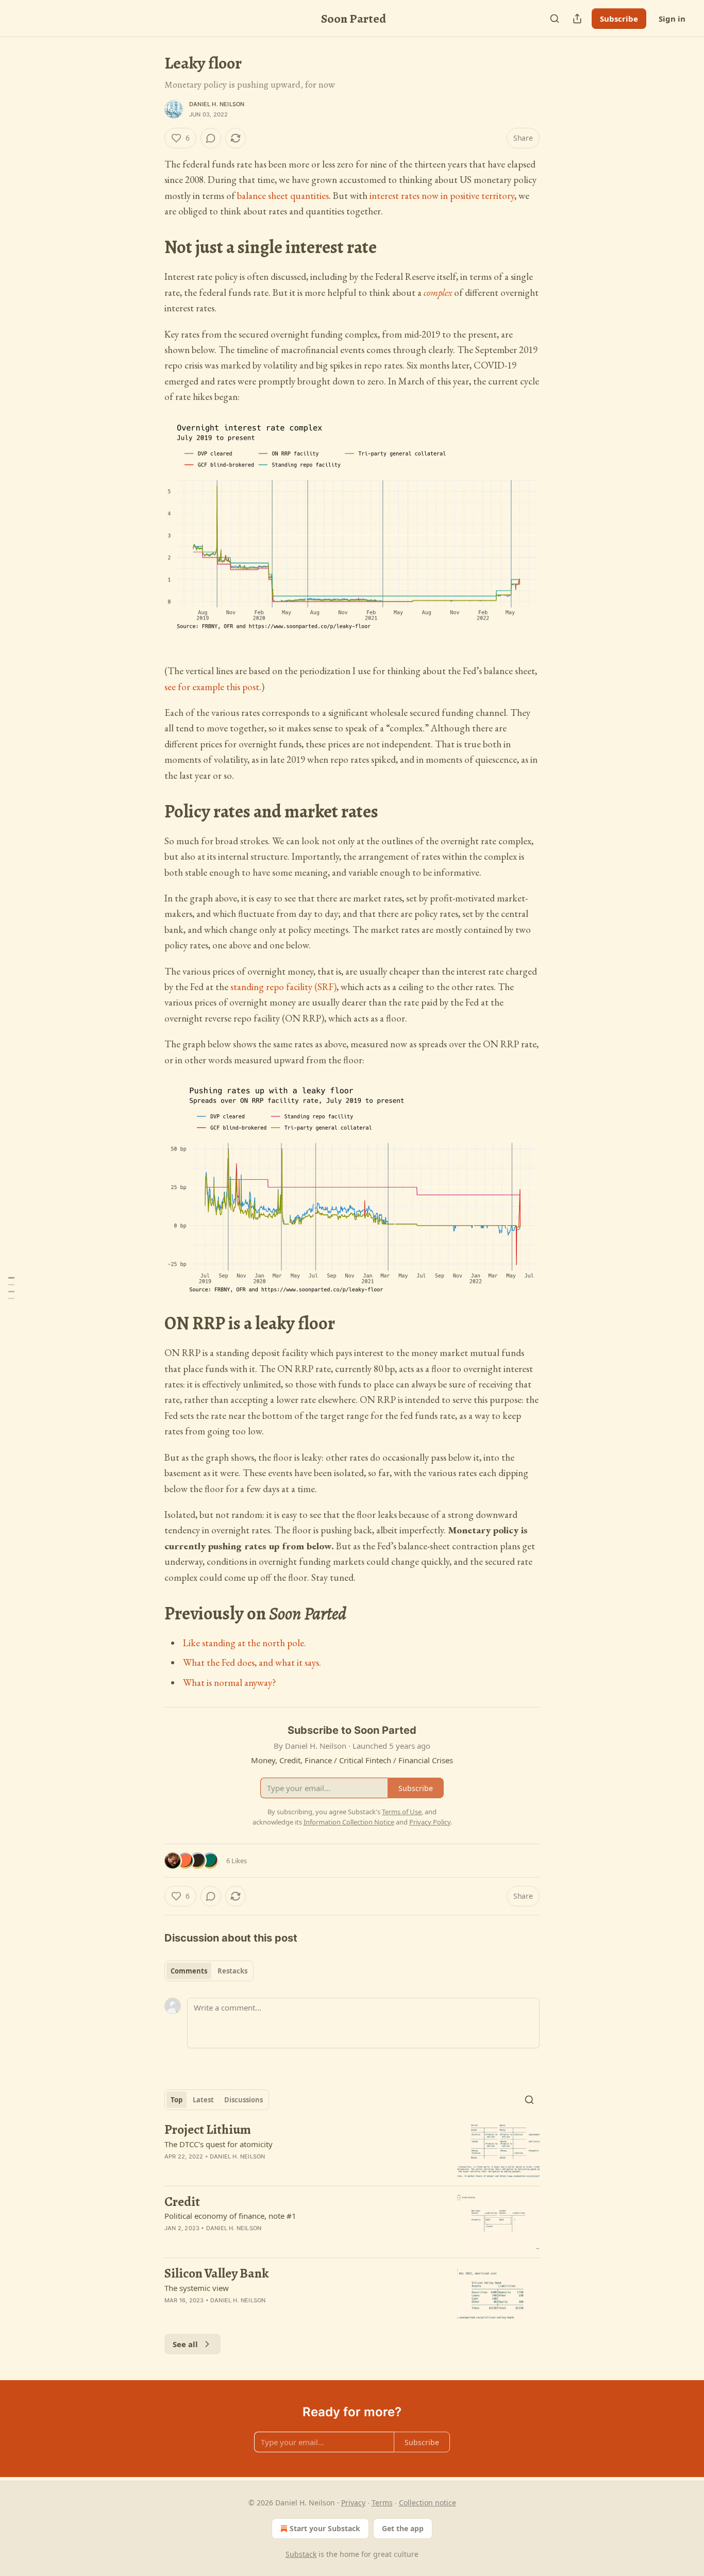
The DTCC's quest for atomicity (219, 2144)
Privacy (353, 2503)
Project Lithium (208, 2130)
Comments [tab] (189, 1971)
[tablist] (209, 1971)
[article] (352, 2150)
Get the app (403, 2528)
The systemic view (197, 2288)
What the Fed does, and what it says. (252, 1662)
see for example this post (212, 687)
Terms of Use (402, 1812)
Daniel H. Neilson (217, 104)
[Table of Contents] (11, 1288)
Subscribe (619, 19)
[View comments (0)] (211, 138)
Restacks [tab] (232, 1971)
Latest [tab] (203, 2100)
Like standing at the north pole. (245, 1643)
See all (185, 2344)
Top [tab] (177, 2100)
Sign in (672, 19)
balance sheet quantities (283, 196)
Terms (382, 2503)
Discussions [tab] (244, 2100)
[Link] (150, 248)
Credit (182, 2202)
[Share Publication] (577, 19)
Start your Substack (325, 2528)
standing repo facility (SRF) (283, 987)
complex (438, 292)
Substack (301, 2554)
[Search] (555, 19)
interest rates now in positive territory (442, 196)
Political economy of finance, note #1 (230, 2216)
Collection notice (428, 2503)
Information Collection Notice (349, 1822)
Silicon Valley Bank (216, 2273)
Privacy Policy (430, 1822)
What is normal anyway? (230, 1683)
